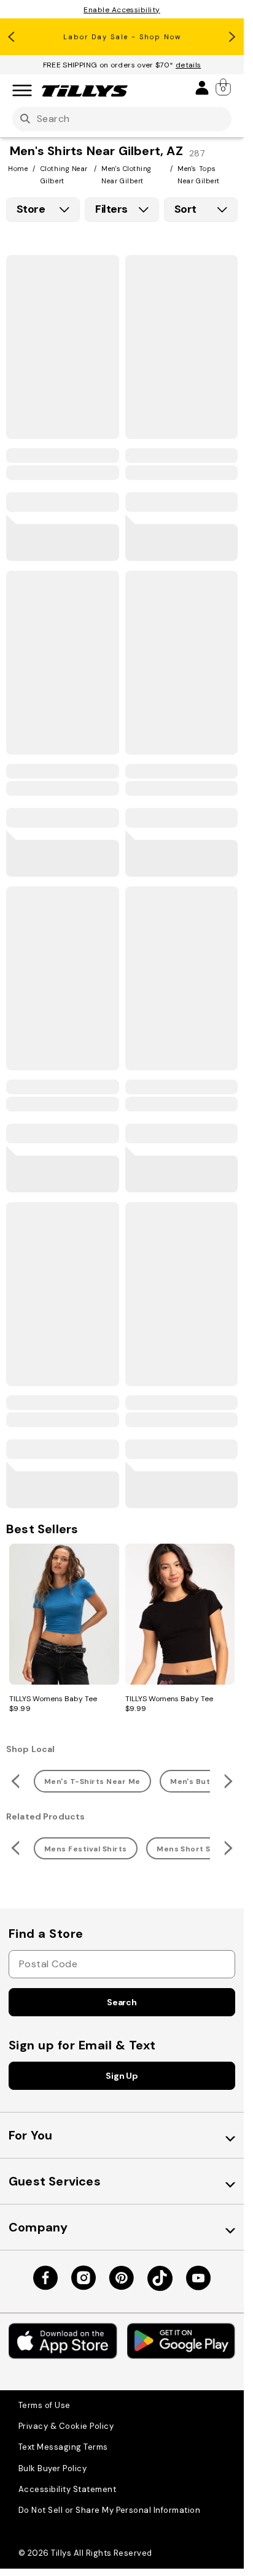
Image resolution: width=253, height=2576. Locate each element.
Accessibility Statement (67, 2489)
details (189, 65)
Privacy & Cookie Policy (66, 2426)
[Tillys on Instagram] (84, 2278)
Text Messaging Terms (63, 2447)
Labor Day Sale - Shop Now (122, 37)
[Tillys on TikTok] (160, 2278)
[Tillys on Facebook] (45, 2278)
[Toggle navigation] (22, 91)
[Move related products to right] (230, 1781)
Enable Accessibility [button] (122, 10)
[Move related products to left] (14, 1781)
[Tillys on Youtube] (198, 2278)
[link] (224, 87)
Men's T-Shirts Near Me (92, 1781)
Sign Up (122, 2076)
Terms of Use (45, 2405)
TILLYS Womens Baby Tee (53, 1699)
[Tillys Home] (85, 91)
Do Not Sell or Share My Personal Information (109, 2510)
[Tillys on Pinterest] (122, 2278)
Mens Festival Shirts (86, 1849)
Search (122, 2002)
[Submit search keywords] (25, 119)
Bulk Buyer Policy (53, 2468)
